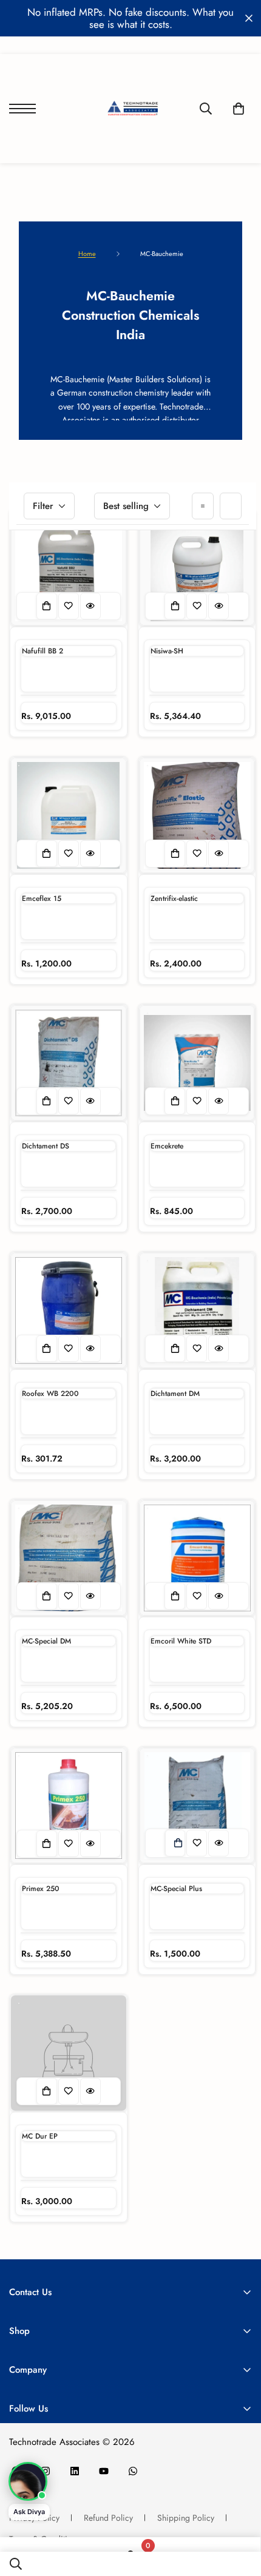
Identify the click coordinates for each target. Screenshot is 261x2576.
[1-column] (203, 506)
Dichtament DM (175, 1394)
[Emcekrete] (197, 1063)
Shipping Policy (186, 2518)
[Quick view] (90, 606)
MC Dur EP (40, 2136)
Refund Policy (108, 2518)
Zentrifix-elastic (174, 899)
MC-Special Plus (176, 1889)
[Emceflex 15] (69, 815)
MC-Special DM (46, 1641)
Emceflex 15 (42, 899)
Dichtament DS (46, 1146)
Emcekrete (167, 1146)
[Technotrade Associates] (130, 109)
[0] (239, 109)
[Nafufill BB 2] (69, 568)
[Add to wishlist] (69, 606)
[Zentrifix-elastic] (197, 815)
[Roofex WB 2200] (69, 1310)
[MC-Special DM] (69, 1558)
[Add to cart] (178, 1843)
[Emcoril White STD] (197, 1558)
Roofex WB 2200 (50, 1394)
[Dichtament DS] (69, 1063)
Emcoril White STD (181, 1641)
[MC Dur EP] (69, 2053)
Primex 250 (41, 1889)
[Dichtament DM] (197, 1310)
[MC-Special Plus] (197, 1806)
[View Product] (47, 606)
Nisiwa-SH (167, 651)
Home (87, 254)
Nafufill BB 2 (42, 651)
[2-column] (231, 506)
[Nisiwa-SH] (197, 568)
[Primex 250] (69, 1806)
